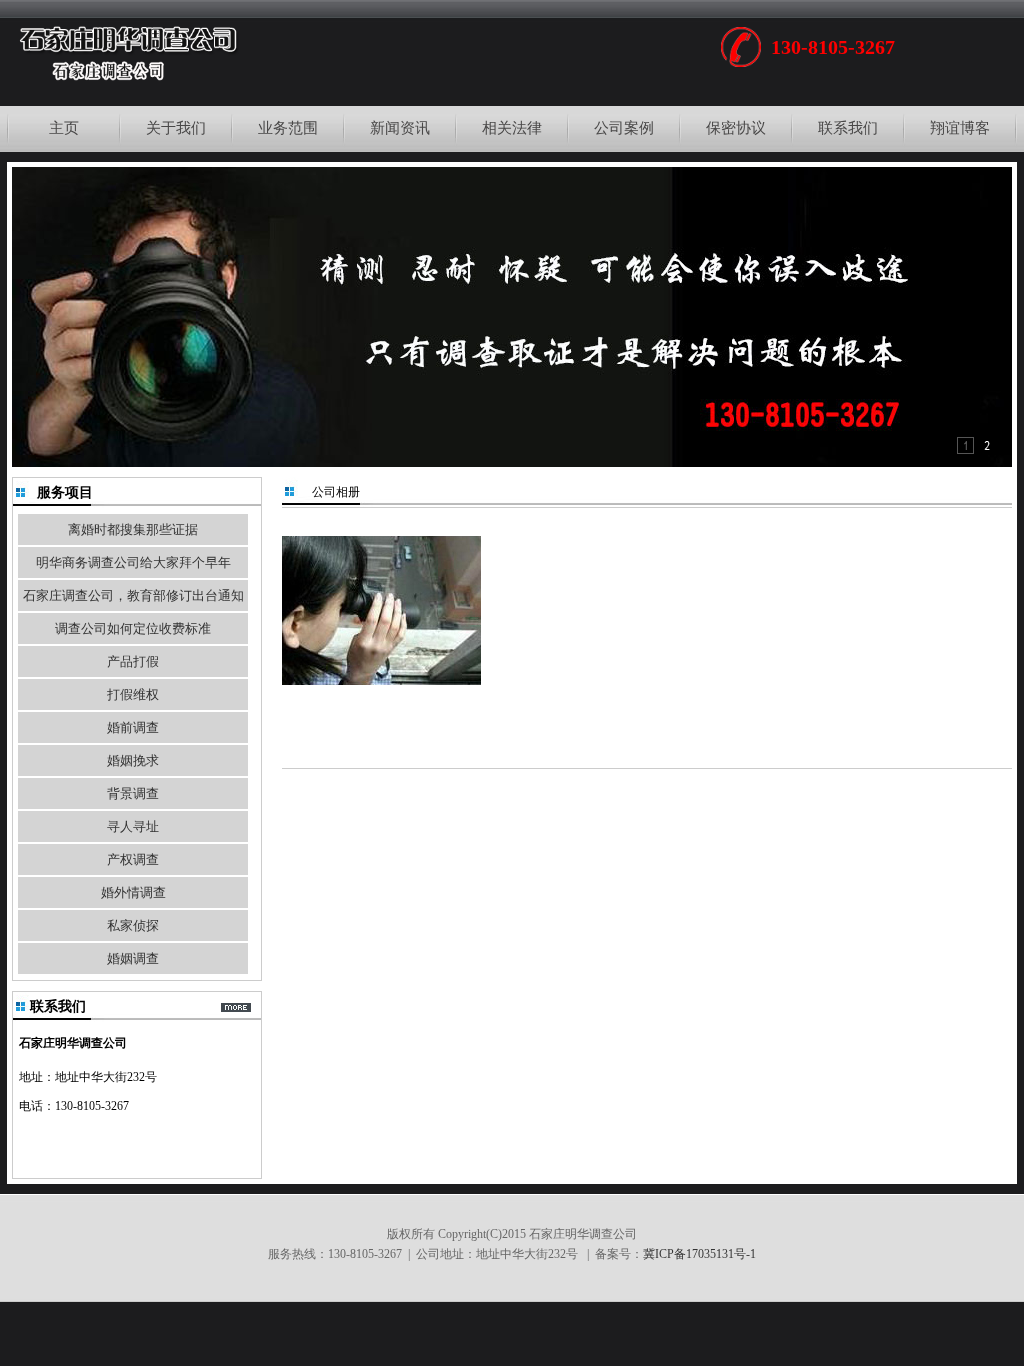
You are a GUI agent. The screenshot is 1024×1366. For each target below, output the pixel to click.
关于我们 (176, 128)
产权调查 (133, 859)
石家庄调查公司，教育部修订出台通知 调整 (133, 599)
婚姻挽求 (133, 760)
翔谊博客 (960, 128)
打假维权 (133, 694)
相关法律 (512, 128)
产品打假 (133, 661)
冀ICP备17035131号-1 (699, 1254)
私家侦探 (133, 925)
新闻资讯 (400, 128)
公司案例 (624, 128)
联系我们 (848, 128)
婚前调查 (133, 727)
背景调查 (133, 793)
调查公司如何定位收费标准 (133, 628)
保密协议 (736, 128)
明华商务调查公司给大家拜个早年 (133, 562)
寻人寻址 (133, 826)
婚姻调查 (133, 958)
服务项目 (65, 492)
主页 (64, 128)
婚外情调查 (133, 892)
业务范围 (288, 128)
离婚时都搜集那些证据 (133, 529)
